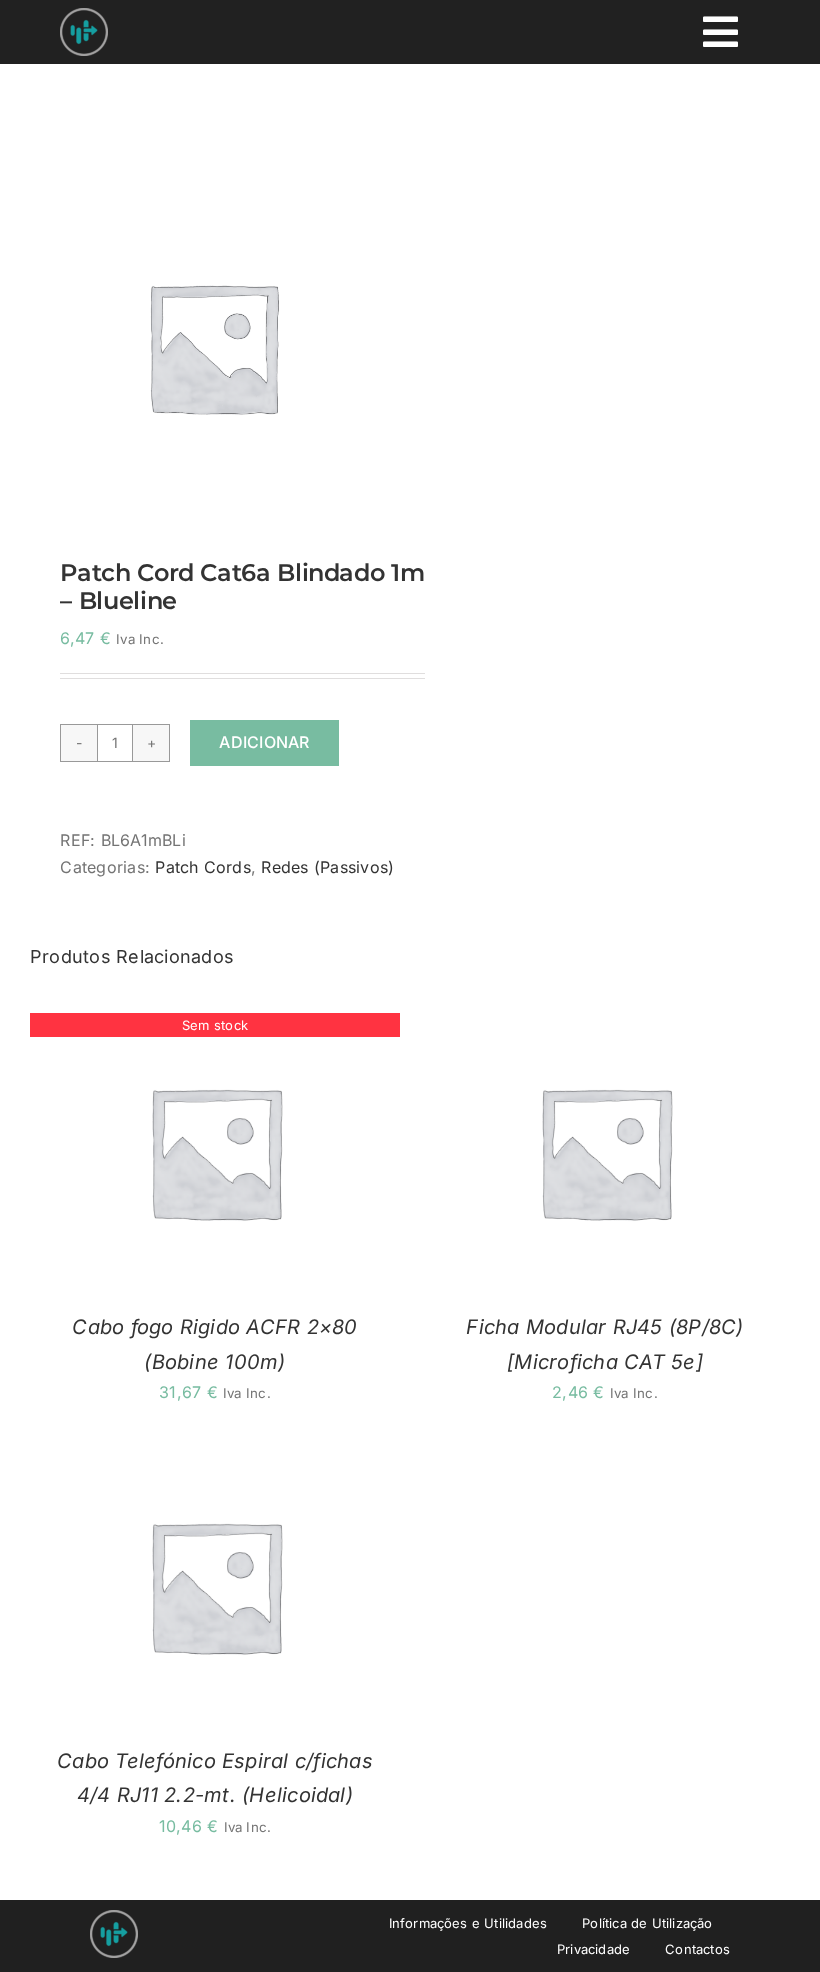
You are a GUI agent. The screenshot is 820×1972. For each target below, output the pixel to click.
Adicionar (264, 742)
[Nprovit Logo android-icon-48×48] (114, 1918)
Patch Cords (203, 867)
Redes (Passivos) (327, 867)
